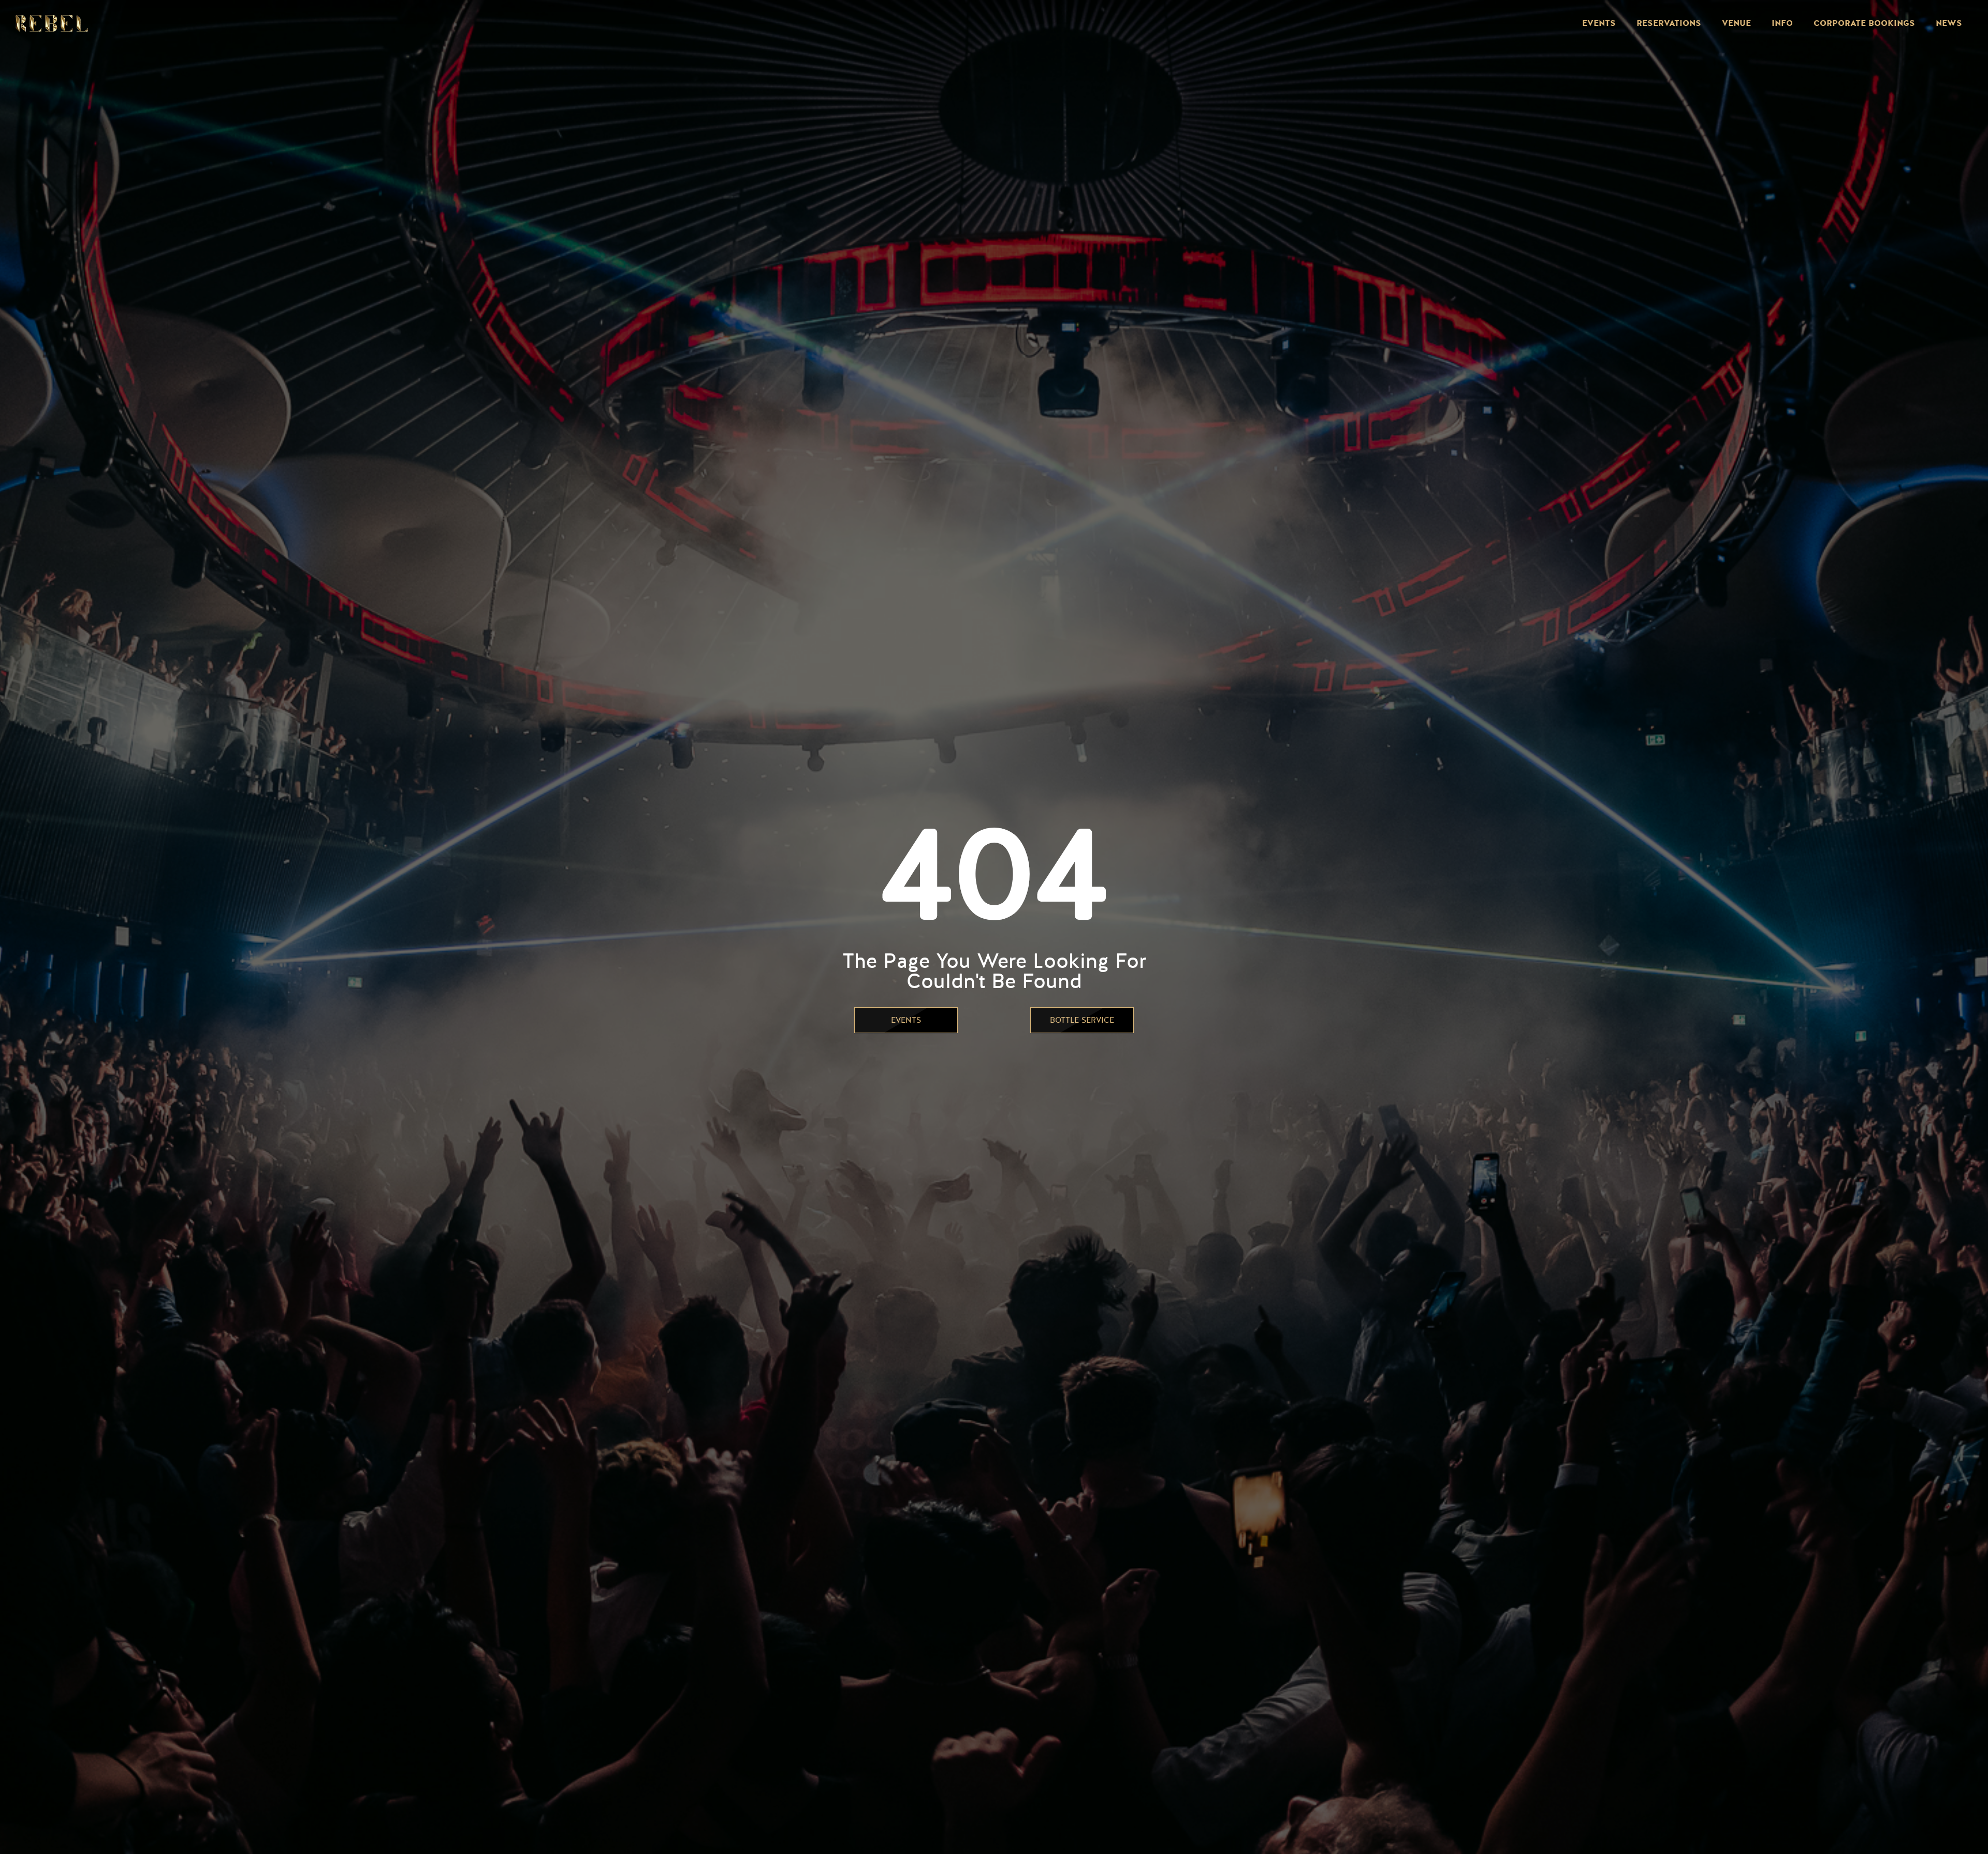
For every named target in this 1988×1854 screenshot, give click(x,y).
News (1949, 23)
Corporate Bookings (1864, 23)
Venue (1736, 23)
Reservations (1669, 23)
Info (1782, 23)
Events (1599, 23)
